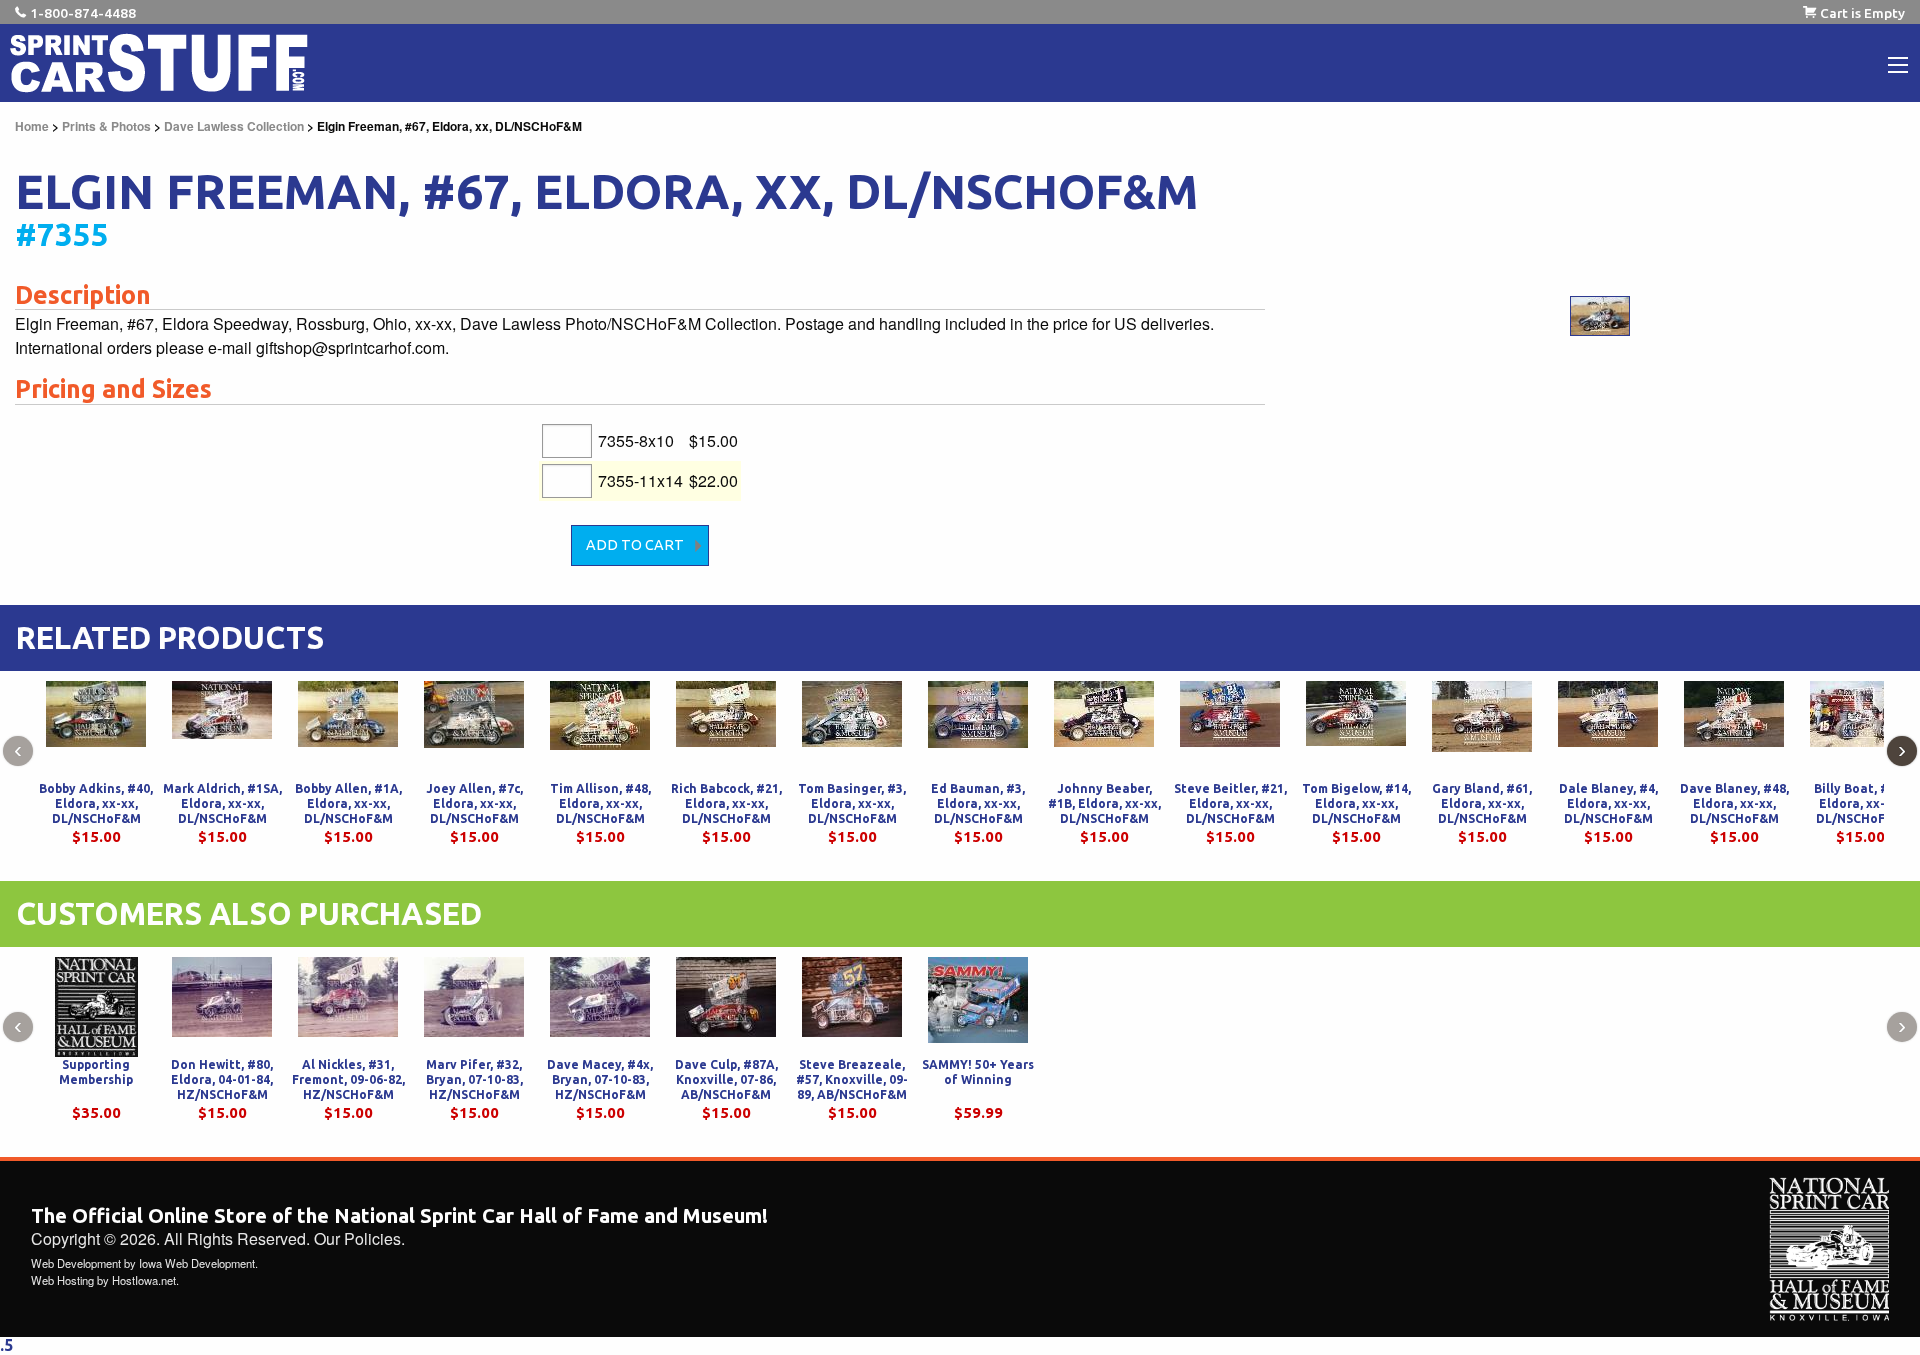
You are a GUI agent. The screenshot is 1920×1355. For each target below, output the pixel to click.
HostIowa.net (144, 1280)
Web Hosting (62, 1280)
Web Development (76, 1263)
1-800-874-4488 (83, 13)
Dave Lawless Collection (234, 126)
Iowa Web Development (197, 1263)
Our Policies (357, 1238)
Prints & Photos (106, 126)
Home (32, 126)
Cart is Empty (1862, 13)
